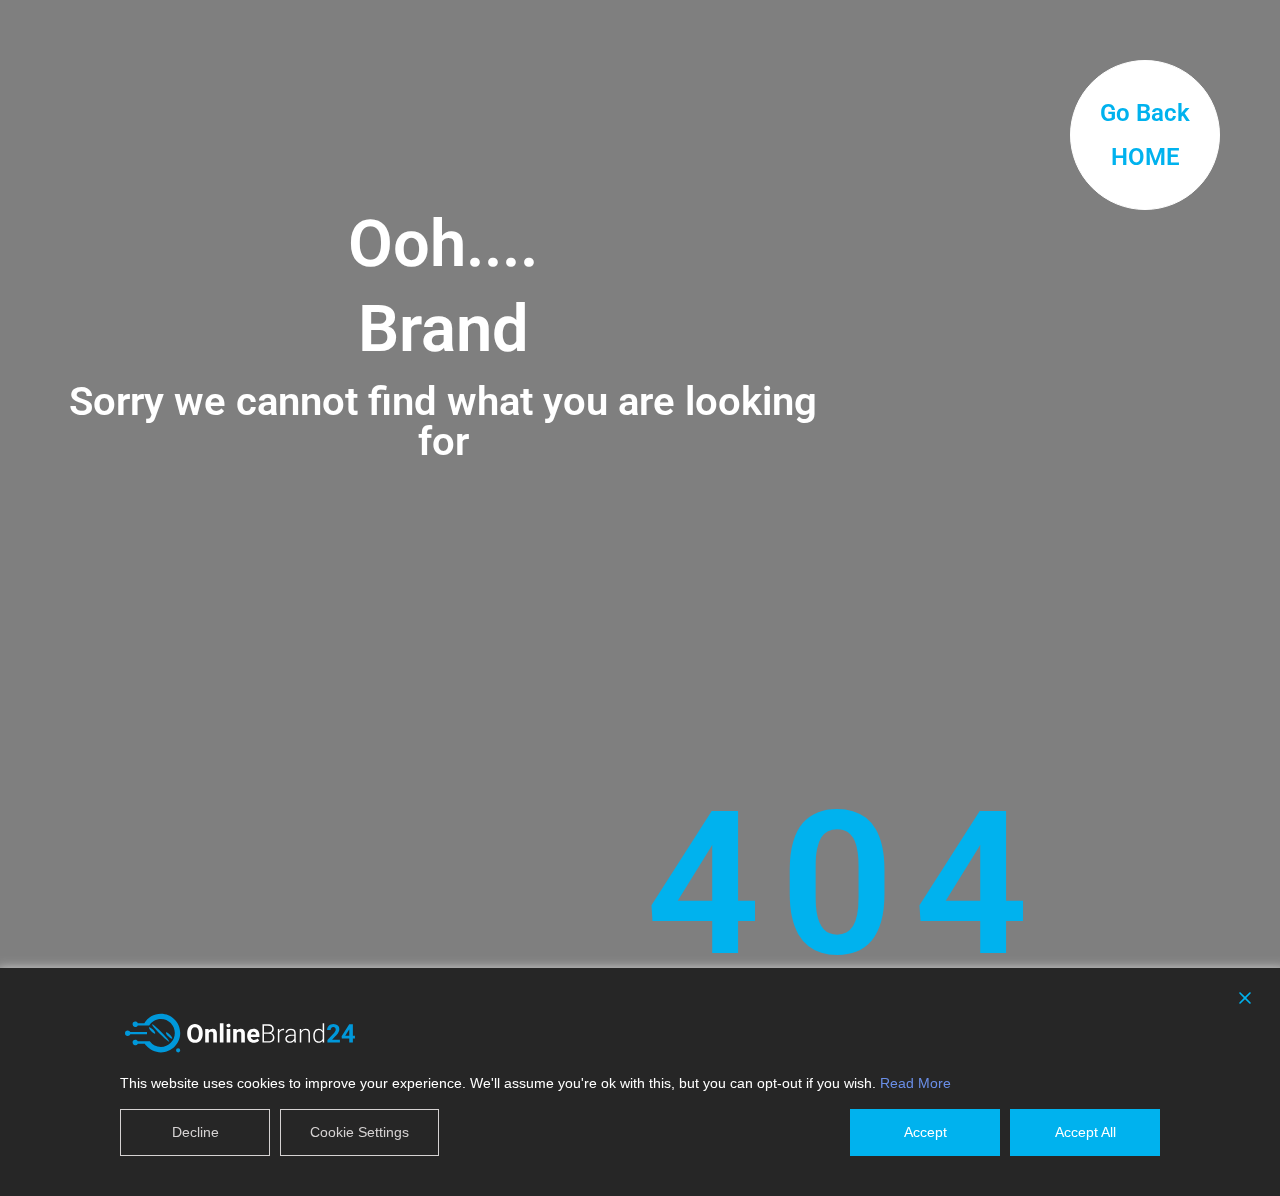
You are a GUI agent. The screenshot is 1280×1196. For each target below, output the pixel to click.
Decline (195, 1132)
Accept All (1085, 1132)
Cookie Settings (359, 1132)
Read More (915, 1083)
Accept (925, 1132)
